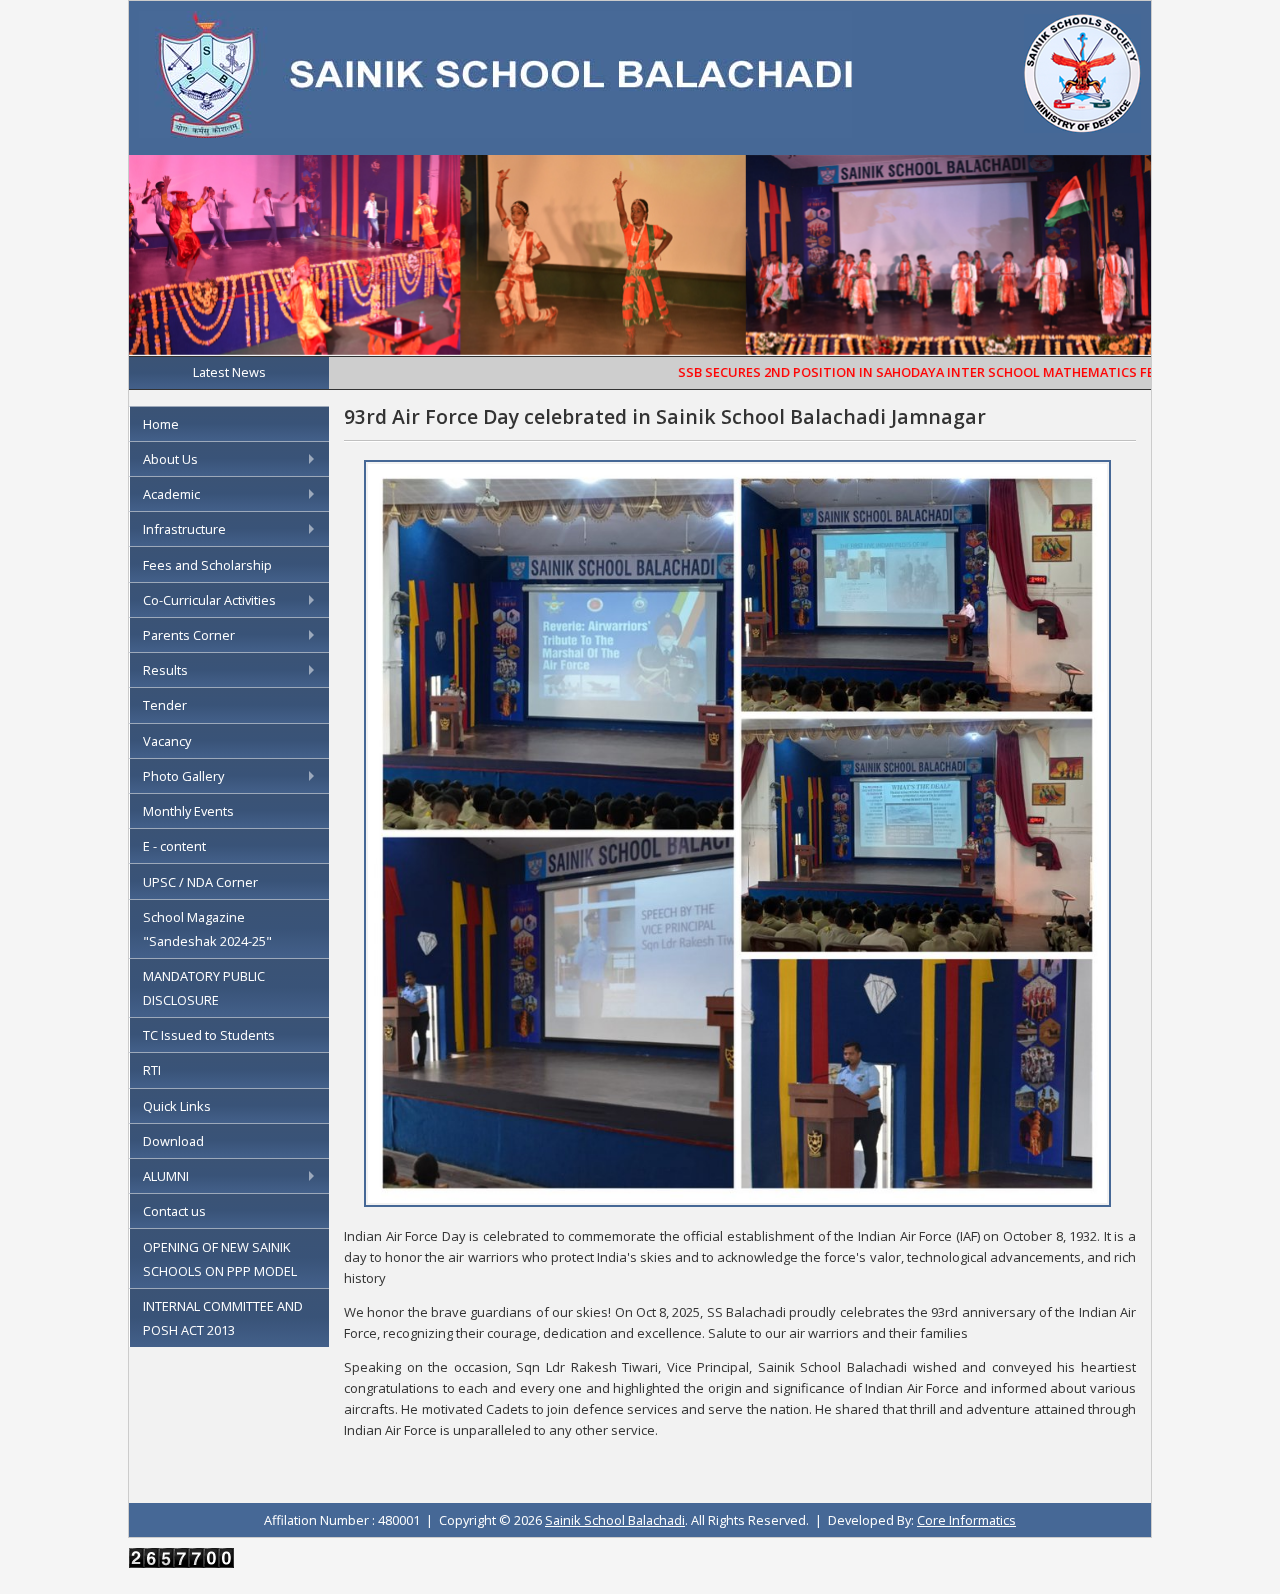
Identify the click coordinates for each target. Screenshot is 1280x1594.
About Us (170, 459)
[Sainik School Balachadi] (495, 132)
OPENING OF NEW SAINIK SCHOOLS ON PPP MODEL (220, 1259)
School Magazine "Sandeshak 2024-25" (207, 929)
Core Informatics (966, 1520)
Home (161, 424)
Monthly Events (188, 811)
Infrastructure (184, 529)
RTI (152, 1070)
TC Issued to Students (209, 1035)
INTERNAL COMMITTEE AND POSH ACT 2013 (223, 1318)
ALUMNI (166, 1176)
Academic (171, 494)
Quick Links (177, 1106)
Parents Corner (189, 635)
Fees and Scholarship (207, 565)
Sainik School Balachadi (615, 1520)
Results (165, 670)
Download (173, 1141)
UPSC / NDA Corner (200, 882)
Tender (165, 705)
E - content (174, 846)
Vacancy (167, 741)
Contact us (174, 1211)
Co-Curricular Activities (209, 600)
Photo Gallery (183, 776)
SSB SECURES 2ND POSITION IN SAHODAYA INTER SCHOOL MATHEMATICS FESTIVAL (893, 372)
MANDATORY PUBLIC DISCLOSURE (204, 988)
